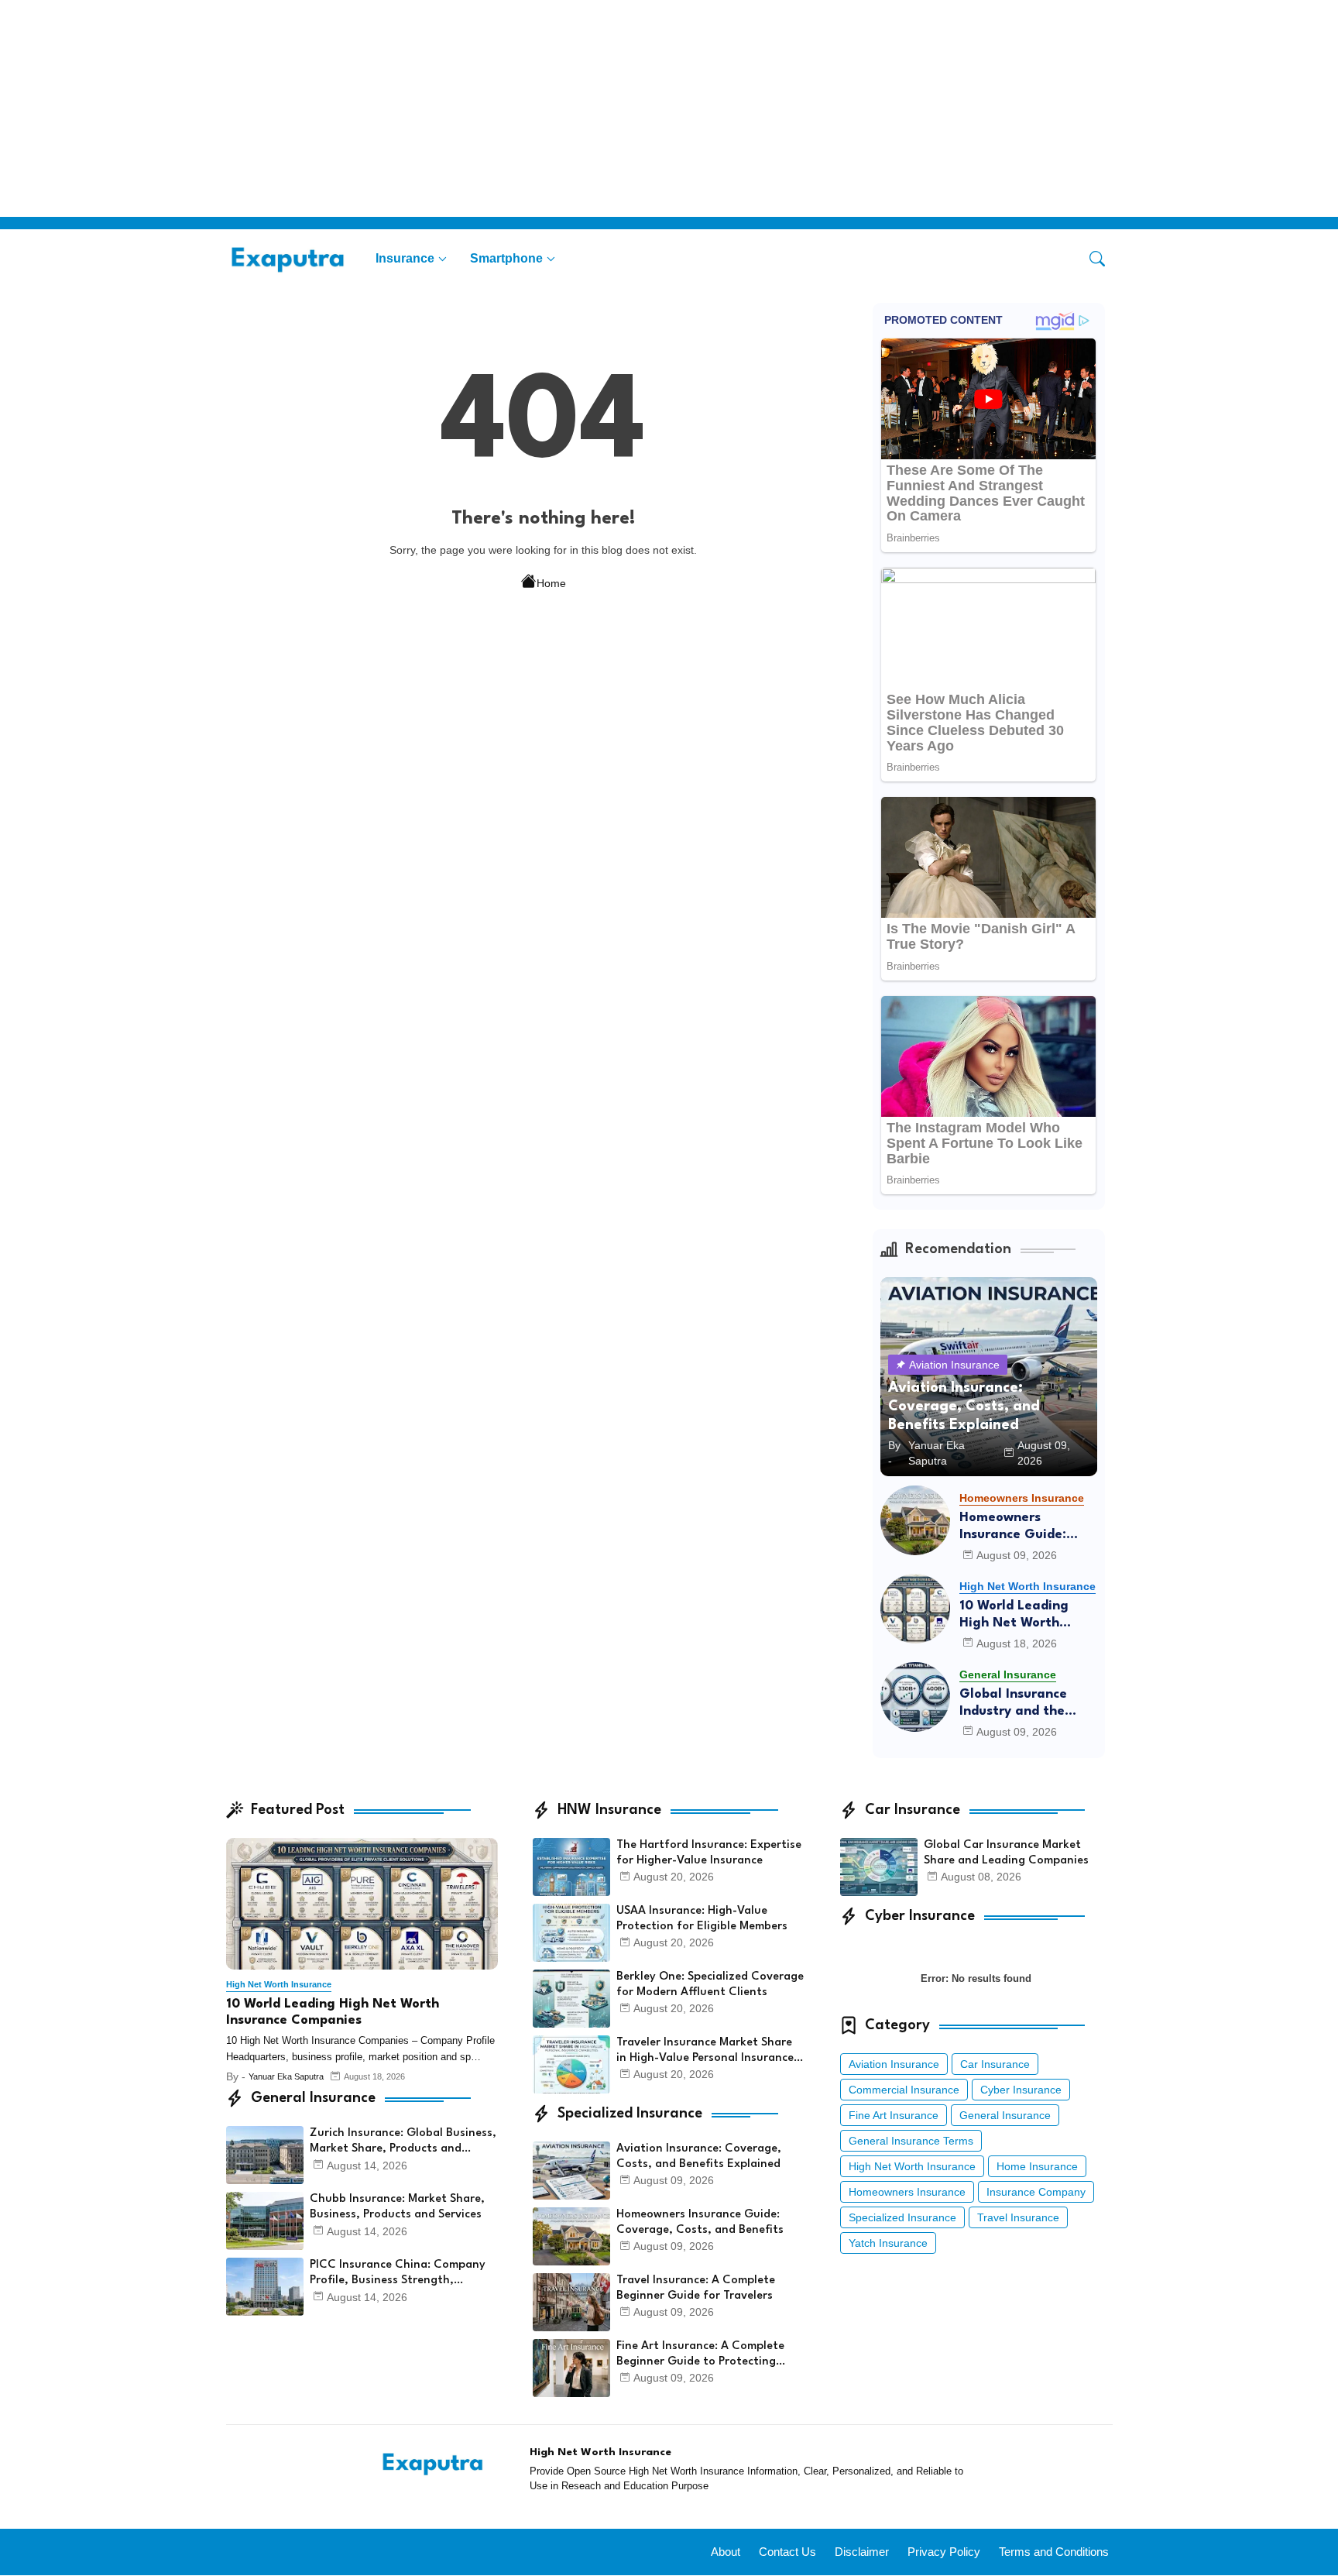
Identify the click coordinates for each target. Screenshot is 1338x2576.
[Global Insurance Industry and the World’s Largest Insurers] (915, 1697)
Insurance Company (1036, 2192)
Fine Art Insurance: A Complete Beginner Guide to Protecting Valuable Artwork (700, 2355)
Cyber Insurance (1021, 2090)
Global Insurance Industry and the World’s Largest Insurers (1013, 1704)
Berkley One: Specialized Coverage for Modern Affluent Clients (710, 1985)
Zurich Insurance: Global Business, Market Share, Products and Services (403, 2142)
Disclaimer (862, 2552)
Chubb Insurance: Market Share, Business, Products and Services (397, 2207)
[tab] (411, 258)
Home (551, 583)
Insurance (405, 258)
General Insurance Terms (911, 2141)
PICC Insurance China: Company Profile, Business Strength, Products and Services (398, 2274)
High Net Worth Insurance (912, 2166)
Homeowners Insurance (907, 2192)
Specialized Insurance (902, 2217)
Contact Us (787, 2552)
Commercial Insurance (904, 2090)
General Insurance (1005, 2115)
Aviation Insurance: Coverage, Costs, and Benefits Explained (699, 2157)
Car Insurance (995, 2064)
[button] (1097, 259)
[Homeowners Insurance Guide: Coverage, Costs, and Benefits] (915, 1520)
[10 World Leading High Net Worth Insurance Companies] (915, 1609)
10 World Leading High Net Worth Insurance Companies (1027, 1615)
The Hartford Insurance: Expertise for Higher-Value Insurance (709, 1853)
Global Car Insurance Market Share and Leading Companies (1006, 1853)
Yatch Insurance (888, 2243)
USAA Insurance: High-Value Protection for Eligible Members (702, 1919)
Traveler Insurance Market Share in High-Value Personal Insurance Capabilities (705, 2052)
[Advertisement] (465, 108)
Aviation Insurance (894, 2064)
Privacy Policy (944, 2552)
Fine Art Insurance (894, 2115)
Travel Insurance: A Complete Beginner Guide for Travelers (696, 2288)
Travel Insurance (1018, 2217)
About (726, 2552)
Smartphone (506, 258)
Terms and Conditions (1054, 2552)
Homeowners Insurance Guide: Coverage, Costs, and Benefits (1028, 1527)
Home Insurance (1037, 2166)
